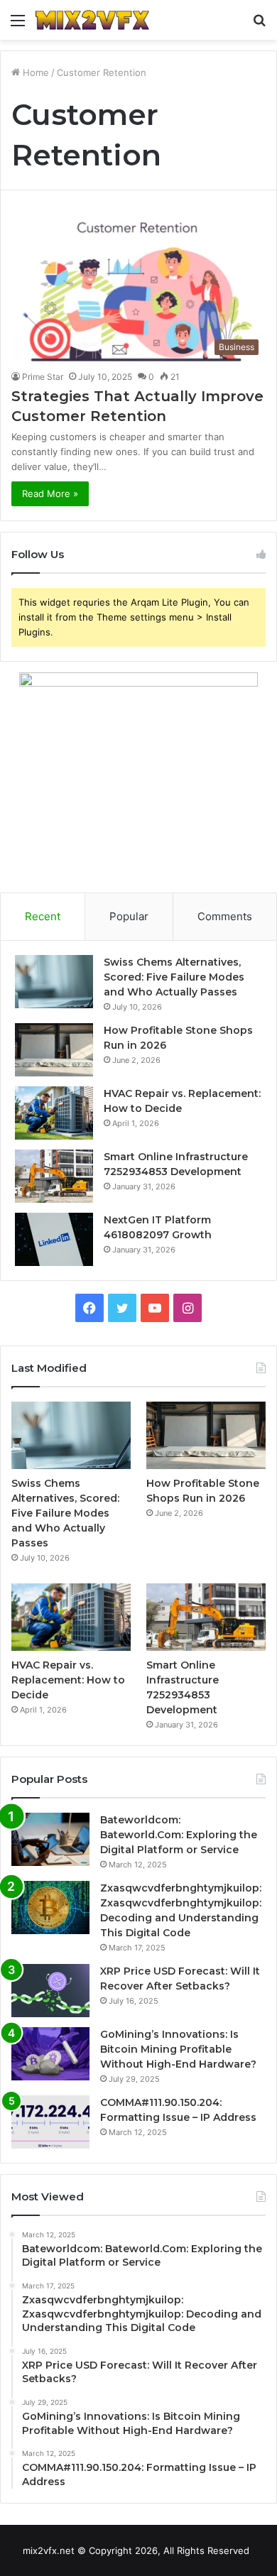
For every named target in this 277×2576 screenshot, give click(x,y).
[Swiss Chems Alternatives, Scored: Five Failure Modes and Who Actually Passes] (54, 982)
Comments (225, 916)
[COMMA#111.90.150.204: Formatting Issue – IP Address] (50, 2122)
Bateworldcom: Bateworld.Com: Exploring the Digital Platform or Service (179, 1835)
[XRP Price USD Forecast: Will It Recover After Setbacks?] (50, 1991)
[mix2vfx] (92, 20)
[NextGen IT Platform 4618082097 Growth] (54, 1239)
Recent (43, 916)
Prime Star (43, 377)
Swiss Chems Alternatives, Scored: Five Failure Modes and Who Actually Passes (174, 977)
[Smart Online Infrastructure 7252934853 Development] (54, 1176)
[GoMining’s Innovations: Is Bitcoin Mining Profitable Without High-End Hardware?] (50, 2054)
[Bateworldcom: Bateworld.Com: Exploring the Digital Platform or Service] (50, 1839)
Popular (129, 916)
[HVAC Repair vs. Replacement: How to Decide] (54, 1113)
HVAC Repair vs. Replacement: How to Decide (68, 1680)
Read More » (50, 493)
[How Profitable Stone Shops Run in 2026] (54, 1050)
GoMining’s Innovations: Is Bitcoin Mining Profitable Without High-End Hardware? (178, 2049)
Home (34, 72)
